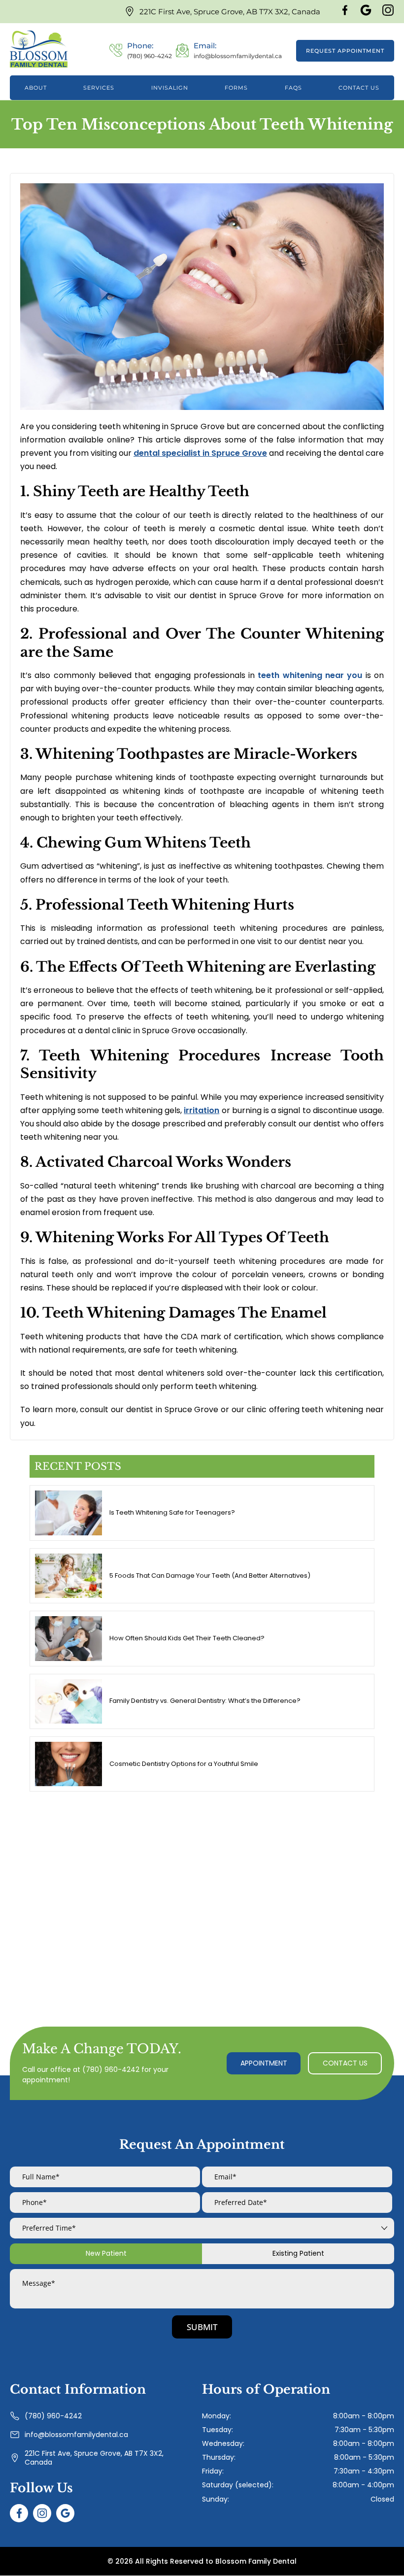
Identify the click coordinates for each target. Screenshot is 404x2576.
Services (99, 88)
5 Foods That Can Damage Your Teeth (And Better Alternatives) (210, 1576)
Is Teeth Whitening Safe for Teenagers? (172, 1512)
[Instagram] (388, 14)
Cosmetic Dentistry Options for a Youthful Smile (184, 1764)
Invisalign (170, 88)
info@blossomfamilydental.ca (76, 2434)
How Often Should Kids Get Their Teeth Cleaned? (187, 1638)
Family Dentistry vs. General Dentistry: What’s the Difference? (205, 1701)
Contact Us (359, 88)
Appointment (264, 2063)
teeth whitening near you (310, 675)
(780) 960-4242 (111, 2069)
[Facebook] (345, 14)
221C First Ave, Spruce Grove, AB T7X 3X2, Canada (230, 12)
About (36, 88)
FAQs (293, 88)
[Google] (366, 14)
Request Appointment (345, 51)
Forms (236, 88)
